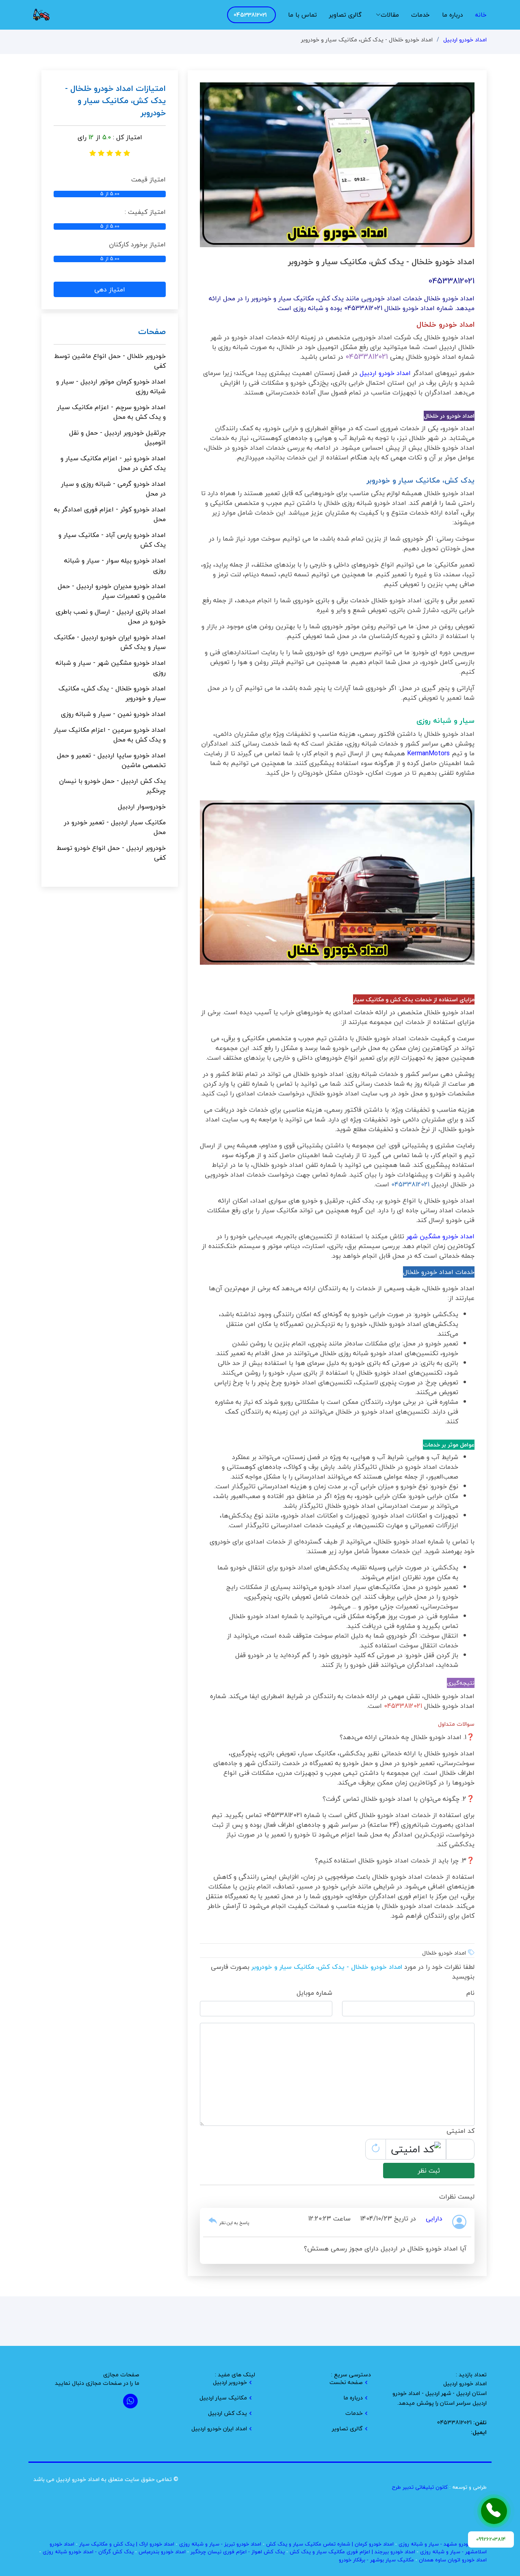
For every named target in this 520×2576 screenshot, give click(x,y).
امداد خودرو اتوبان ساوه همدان (453, 2560)
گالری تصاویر (345, 15)
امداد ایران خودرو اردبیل (219, 2429)
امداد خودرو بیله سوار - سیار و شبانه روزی (115, 565)
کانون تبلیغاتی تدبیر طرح (420, 2487)
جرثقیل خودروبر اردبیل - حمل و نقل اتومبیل (117, 438)
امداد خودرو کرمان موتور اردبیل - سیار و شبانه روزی (111, 386)
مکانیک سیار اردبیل (223, 2398)
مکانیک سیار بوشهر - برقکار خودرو (376, 2560)
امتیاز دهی (110, 289)
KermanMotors (428, 753)
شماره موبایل (314, 1993)
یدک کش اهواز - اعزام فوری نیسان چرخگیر (238, 2552)
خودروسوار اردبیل (142, 806)
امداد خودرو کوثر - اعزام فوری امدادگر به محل (110, 514)
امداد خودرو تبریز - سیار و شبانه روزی (220, 2544)
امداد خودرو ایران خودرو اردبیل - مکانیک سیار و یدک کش (110, 642)
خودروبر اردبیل (230, 2382)
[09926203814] (494, 2511)
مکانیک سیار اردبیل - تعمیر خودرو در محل (115, 827)
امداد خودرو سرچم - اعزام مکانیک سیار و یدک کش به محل (111, 412)
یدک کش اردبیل (227, 2413)
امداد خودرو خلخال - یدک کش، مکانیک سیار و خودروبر (112, 693)
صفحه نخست (346, 2382)
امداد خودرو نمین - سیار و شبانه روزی (113, 714)
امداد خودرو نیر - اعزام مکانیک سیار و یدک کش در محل (113, 463)
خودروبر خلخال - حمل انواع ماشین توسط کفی (110, 361)
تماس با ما (302, 15)
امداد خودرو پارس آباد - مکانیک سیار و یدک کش (112, 540)
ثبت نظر (429, 2171)
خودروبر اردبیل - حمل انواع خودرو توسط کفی (111, 853)
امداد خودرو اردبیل (465, 40)
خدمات (420, 15)
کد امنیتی (460, 2131)
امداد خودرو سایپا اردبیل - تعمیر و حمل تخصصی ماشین (111, 760)
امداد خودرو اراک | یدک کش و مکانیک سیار (127, 2544)
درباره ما (452, 15)
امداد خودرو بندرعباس (162, 2552)
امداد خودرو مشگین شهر (440, 1236)
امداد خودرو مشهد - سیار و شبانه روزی (441, 2544)
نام (470, 1993)
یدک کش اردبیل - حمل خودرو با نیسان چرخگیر (112, 786)
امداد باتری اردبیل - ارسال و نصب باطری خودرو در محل (111, 617)
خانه (481, 15)
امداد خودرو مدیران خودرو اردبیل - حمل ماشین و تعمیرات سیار (112, 591)
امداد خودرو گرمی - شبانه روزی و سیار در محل (113, 489)
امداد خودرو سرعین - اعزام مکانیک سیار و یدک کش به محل (110, 735)
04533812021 (250, 15)
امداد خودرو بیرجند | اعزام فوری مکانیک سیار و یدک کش (352, 2552)
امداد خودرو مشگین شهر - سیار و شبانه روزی (111, 668)
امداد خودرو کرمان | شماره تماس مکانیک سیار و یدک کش (330, 2544)
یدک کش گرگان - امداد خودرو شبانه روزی (88, 2552)
